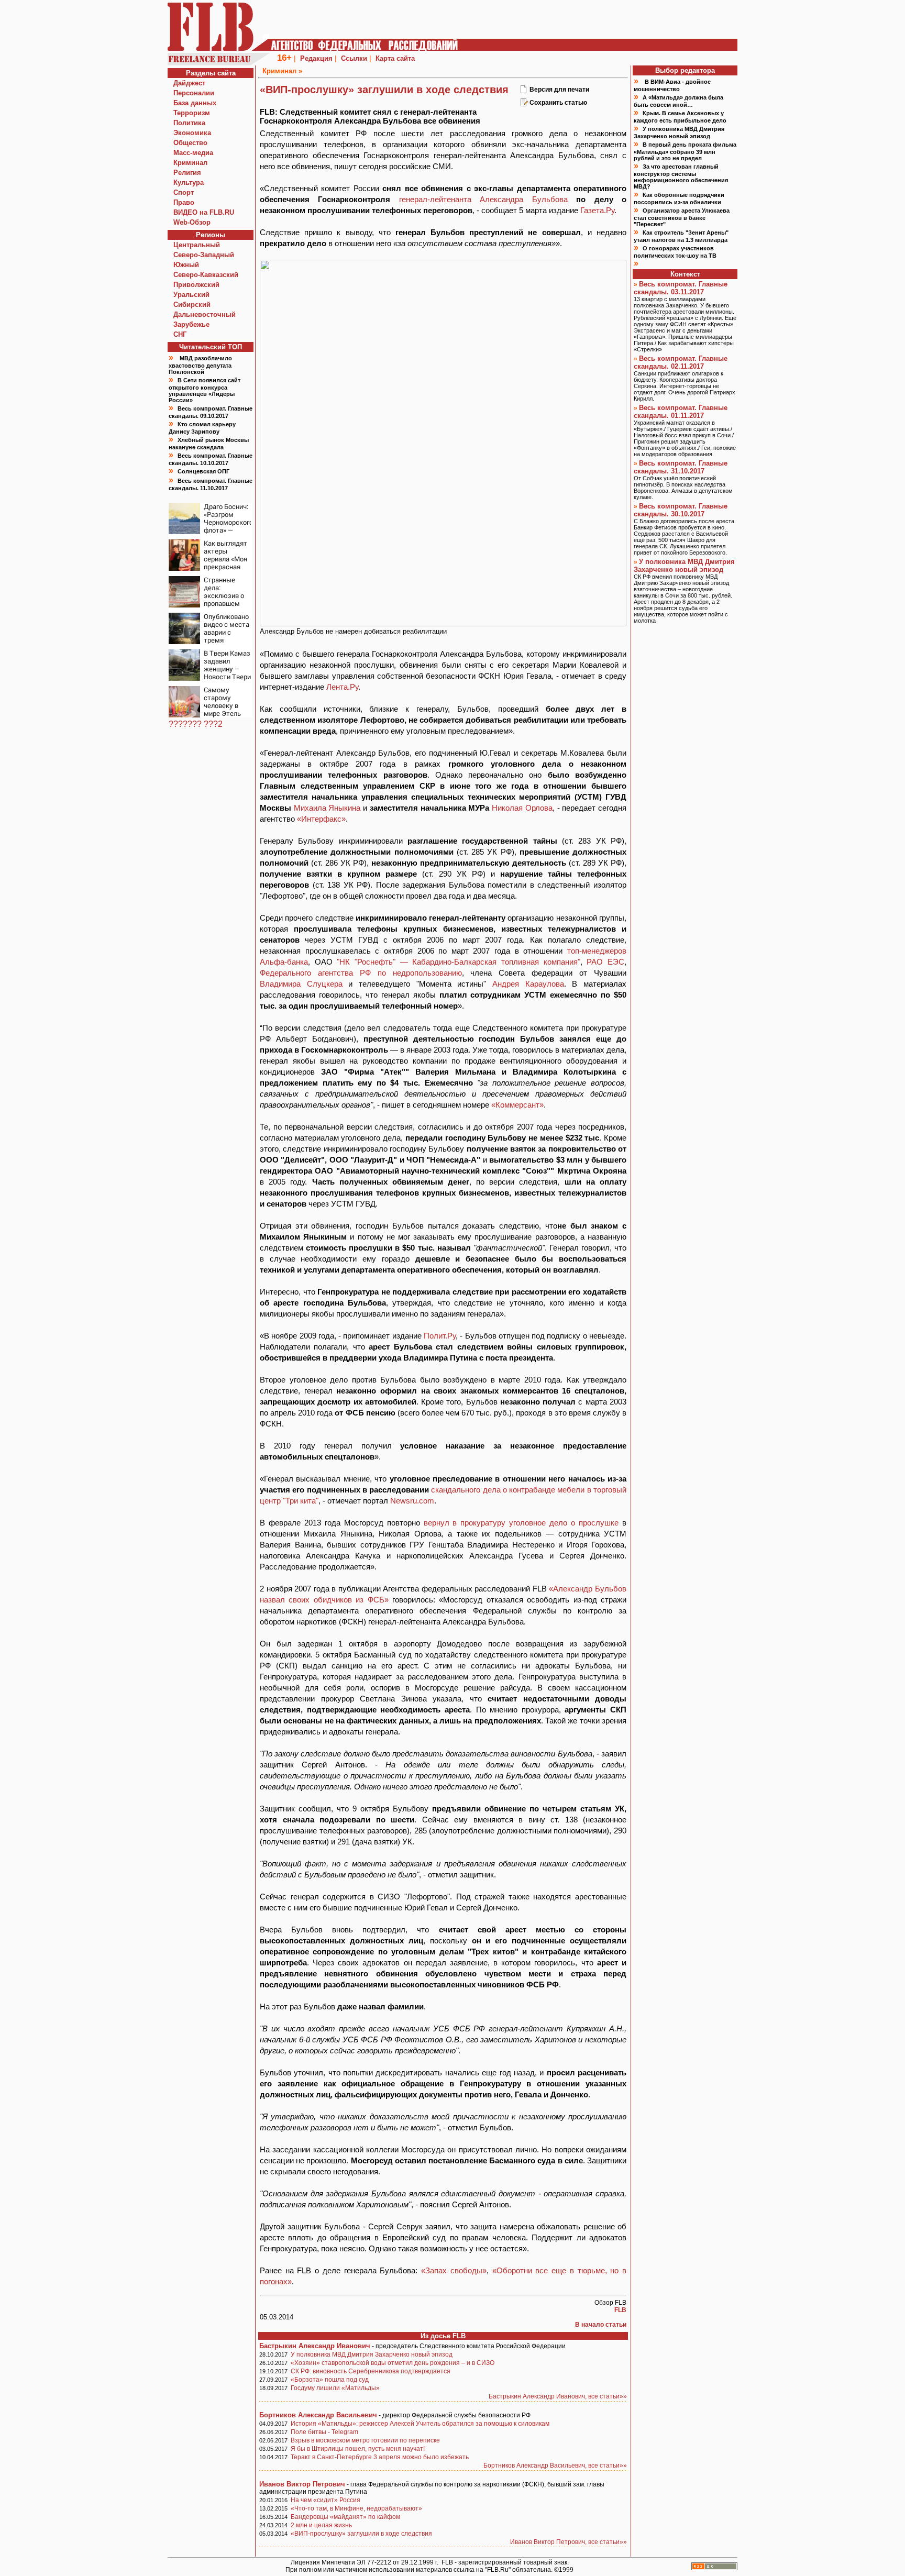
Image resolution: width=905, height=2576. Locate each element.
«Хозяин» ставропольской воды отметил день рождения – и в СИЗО (393, 2363)
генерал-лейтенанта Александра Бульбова (483, 199)
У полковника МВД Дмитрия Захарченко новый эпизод (372, 2354)
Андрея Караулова (528, 984)
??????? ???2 (196, 724)
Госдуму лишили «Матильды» (335, 2388)
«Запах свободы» (454, 2270)
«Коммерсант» (517, 1105)
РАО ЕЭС (605, 962)
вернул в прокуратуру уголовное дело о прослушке (521, 1523)
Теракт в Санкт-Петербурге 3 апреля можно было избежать (380, 2457)
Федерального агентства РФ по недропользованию (361, 973)
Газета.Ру (597, 210)
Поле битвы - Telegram (324, 2432)
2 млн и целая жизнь (321, 2525)
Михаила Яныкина (327, 808)
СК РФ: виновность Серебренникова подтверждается (371, 2371)
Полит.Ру (440, 1336)
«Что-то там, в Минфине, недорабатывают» (356, 2508)
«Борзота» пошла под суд (330, 2380)
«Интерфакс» (321, 819)
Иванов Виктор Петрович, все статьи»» (569, 2542)
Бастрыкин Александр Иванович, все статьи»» (558, 2396)
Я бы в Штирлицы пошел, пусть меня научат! (358, 2449)
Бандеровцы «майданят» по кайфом (345, 2517)
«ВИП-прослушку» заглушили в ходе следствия (361, 2534)
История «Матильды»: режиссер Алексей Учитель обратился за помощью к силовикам (420, 2424)
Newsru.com (412, 1501)
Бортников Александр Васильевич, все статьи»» (555, 2466)
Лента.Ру (342, 687)
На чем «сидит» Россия (325, 2500)
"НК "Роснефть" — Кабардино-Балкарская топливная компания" (458, 962)
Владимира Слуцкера (301, 984)
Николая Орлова (522, 808)
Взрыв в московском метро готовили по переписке (365, 2440)
